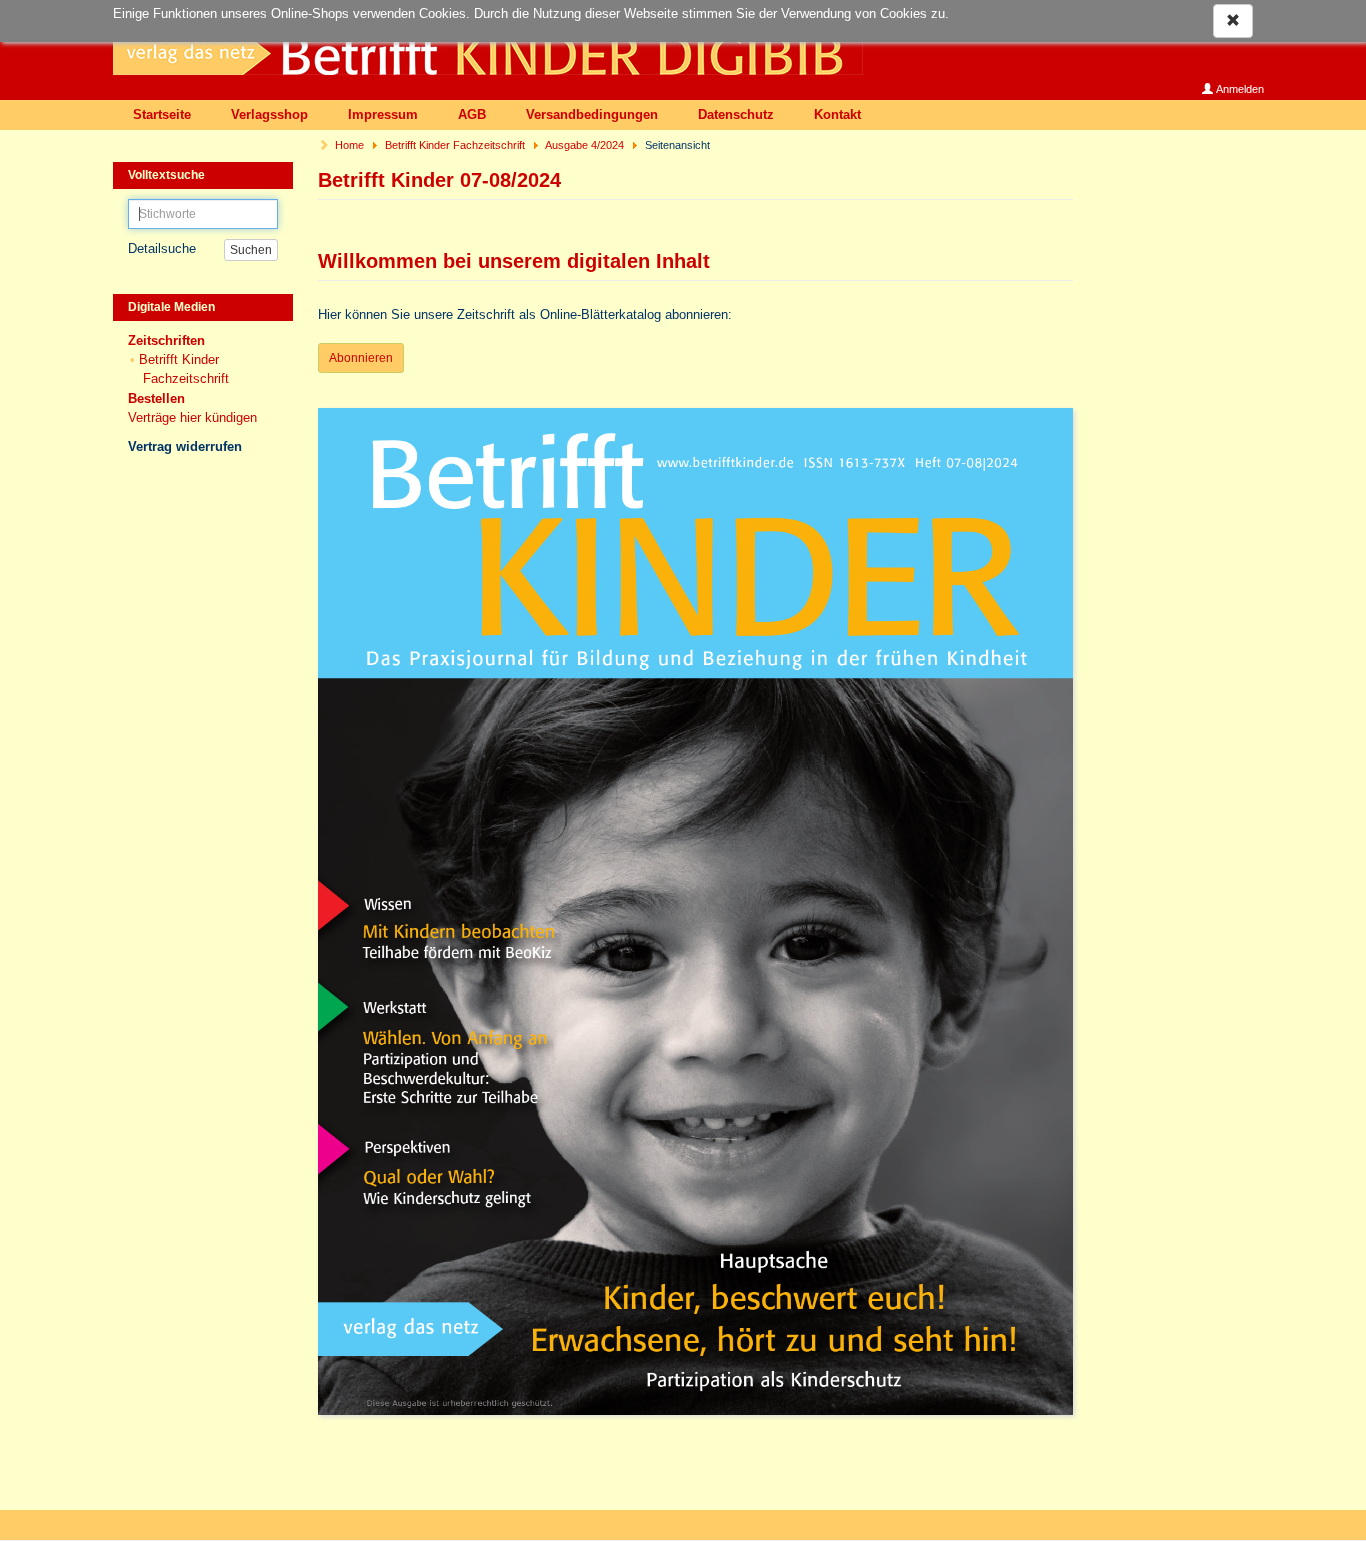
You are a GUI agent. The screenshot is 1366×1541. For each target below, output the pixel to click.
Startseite (162, 114)
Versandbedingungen (592, 114)
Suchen (251, 250)
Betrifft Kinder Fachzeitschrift (455, 145)
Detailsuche (162, 248)
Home (349, 145)
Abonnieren (361, 358)
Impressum (383, 114)
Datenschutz (736, 114)
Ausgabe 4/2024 (584, 145)
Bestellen (156, 398)
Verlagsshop (269, 114)
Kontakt (837, 114)
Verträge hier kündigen (192, 417)
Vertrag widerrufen (185, 446)
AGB (472, 114)
